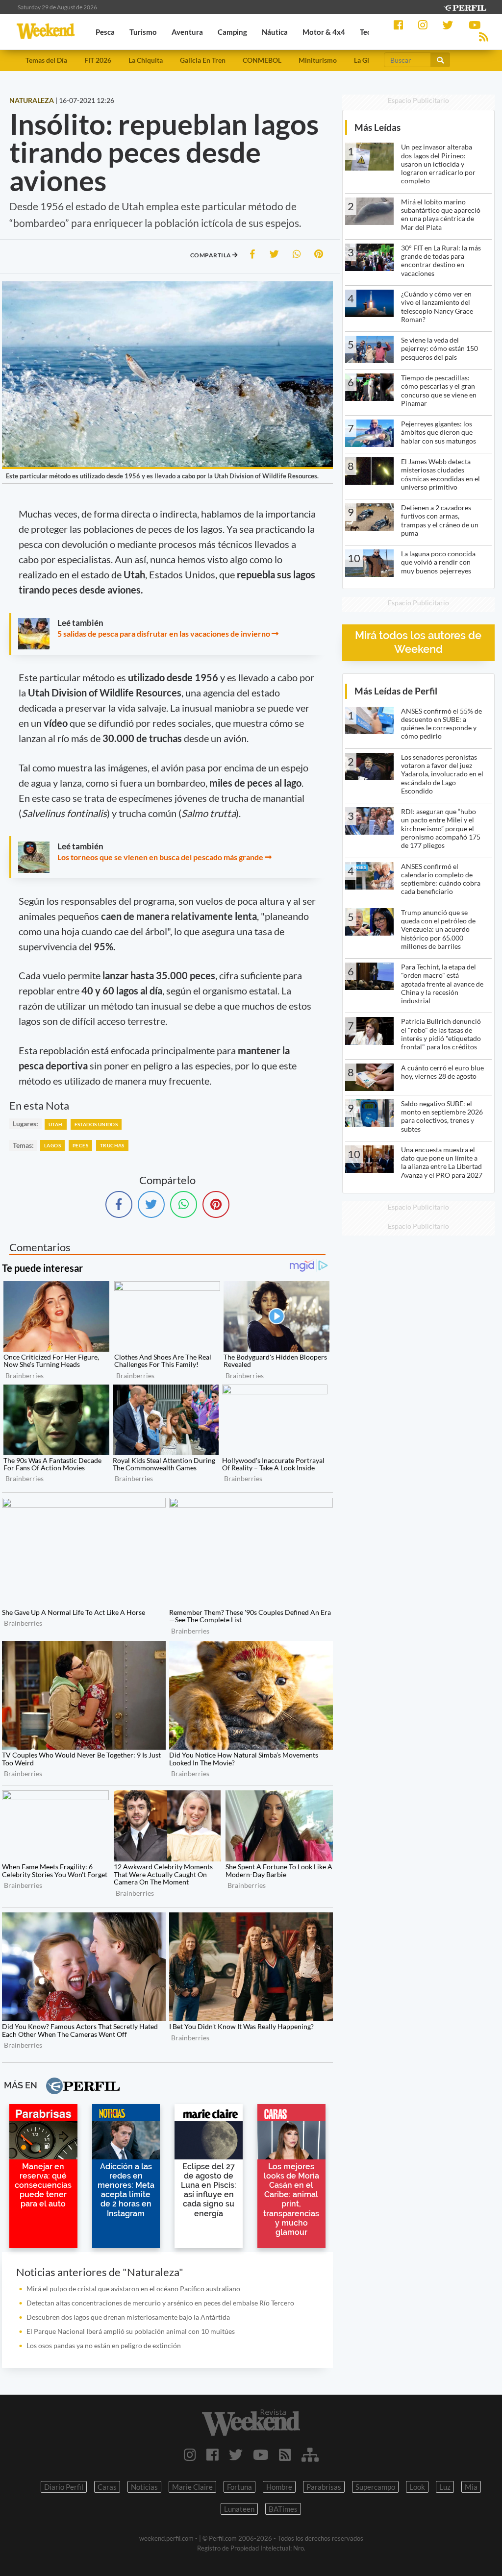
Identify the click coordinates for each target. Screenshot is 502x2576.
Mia (471, 2487)
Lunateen (239, 2509)
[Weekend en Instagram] (190, 2454)
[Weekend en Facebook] (213, 2454)
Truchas (112, 1145)
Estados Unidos (96, 1124)
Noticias (144, 2487)
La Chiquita (146, 60)
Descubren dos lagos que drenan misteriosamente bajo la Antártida (128, 2317)
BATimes (283, 2509)
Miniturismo (318, 60)
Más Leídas (377, 127)
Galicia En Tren (203, 60)
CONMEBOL (262, 60)
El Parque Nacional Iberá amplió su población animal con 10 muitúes (131, 2331)
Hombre (279, 2487)
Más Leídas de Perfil (396, 691)
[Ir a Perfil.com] (465, 7)
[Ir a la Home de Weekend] (251, 2423)
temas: (23, 1145)
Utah (56, 1124)
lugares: (25, 1124)
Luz (445, 2487)
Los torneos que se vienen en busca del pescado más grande (160, 857)
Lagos (52, 1145)
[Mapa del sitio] (310, 2454)
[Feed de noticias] (285, 2454)
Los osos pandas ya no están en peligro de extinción (104, 2345)
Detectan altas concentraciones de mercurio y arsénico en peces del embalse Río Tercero (162, 2303)
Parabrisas (324, 2487)
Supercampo (375, 2487)
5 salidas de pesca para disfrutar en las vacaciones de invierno (164, 633)
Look (417, 2487)
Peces (80, 1145)
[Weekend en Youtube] (261, 2454)
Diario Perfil (64, 2487)
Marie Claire (192, 2487)
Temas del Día (46, 60)
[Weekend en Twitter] (236, 2454)
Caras (107, 2487)
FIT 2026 (98, 60)
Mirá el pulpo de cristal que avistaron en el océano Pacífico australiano (133, 2289)
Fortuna (239, 2487)
